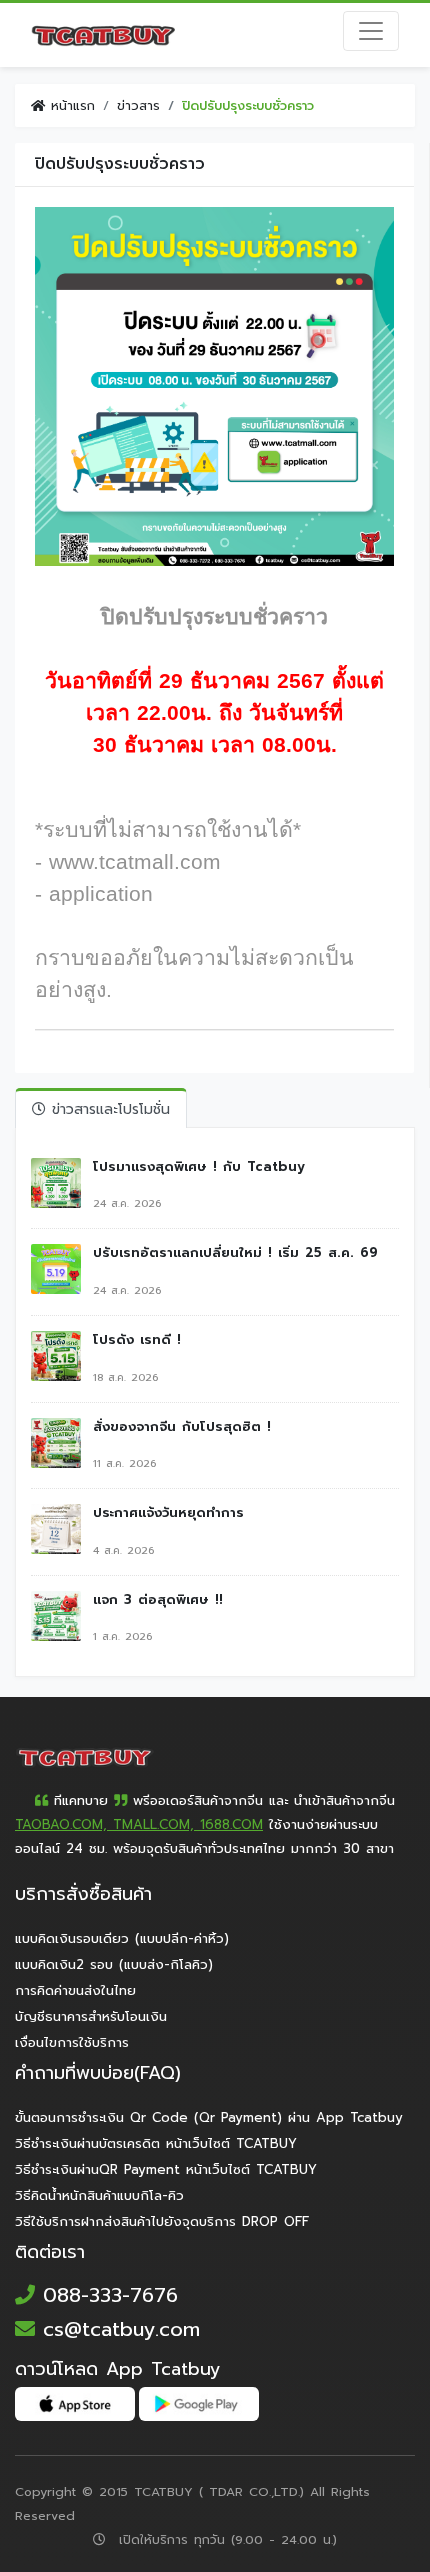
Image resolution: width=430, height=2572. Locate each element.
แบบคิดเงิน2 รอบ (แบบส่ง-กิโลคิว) (114, 1965)
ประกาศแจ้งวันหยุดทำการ (168, 1513)
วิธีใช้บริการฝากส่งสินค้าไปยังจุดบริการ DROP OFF (162, 2222)
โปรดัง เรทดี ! (137, 1340)
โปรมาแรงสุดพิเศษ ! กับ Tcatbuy (199, 1167)
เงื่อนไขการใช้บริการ (72, 2043)
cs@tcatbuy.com (117, 2329)
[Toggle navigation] (371, 31)
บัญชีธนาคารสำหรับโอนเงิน (91, 2017)
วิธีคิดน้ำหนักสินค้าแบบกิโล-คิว (99, 2196)
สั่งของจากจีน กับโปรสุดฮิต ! (182, 1427)
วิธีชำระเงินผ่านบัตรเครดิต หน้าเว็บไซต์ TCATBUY (156, 2144)
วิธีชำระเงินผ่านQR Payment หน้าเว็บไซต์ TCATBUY (166, 2170)
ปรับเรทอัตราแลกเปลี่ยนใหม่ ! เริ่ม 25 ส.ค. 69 (235, 1253)
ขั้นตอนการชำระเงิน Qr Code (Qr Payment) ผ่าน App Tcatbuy (209, 2118)
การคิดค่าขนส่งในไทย (75, 1991)
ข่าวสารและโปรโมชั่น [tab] (108, 1109)
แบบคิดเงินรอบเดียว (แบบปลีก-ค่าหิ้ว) (122, 1939)
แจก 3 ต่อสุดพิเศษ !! (158, 1600)
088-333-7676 (106, 2295)
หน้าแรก (70, 105)
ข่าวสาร (138, 105)
